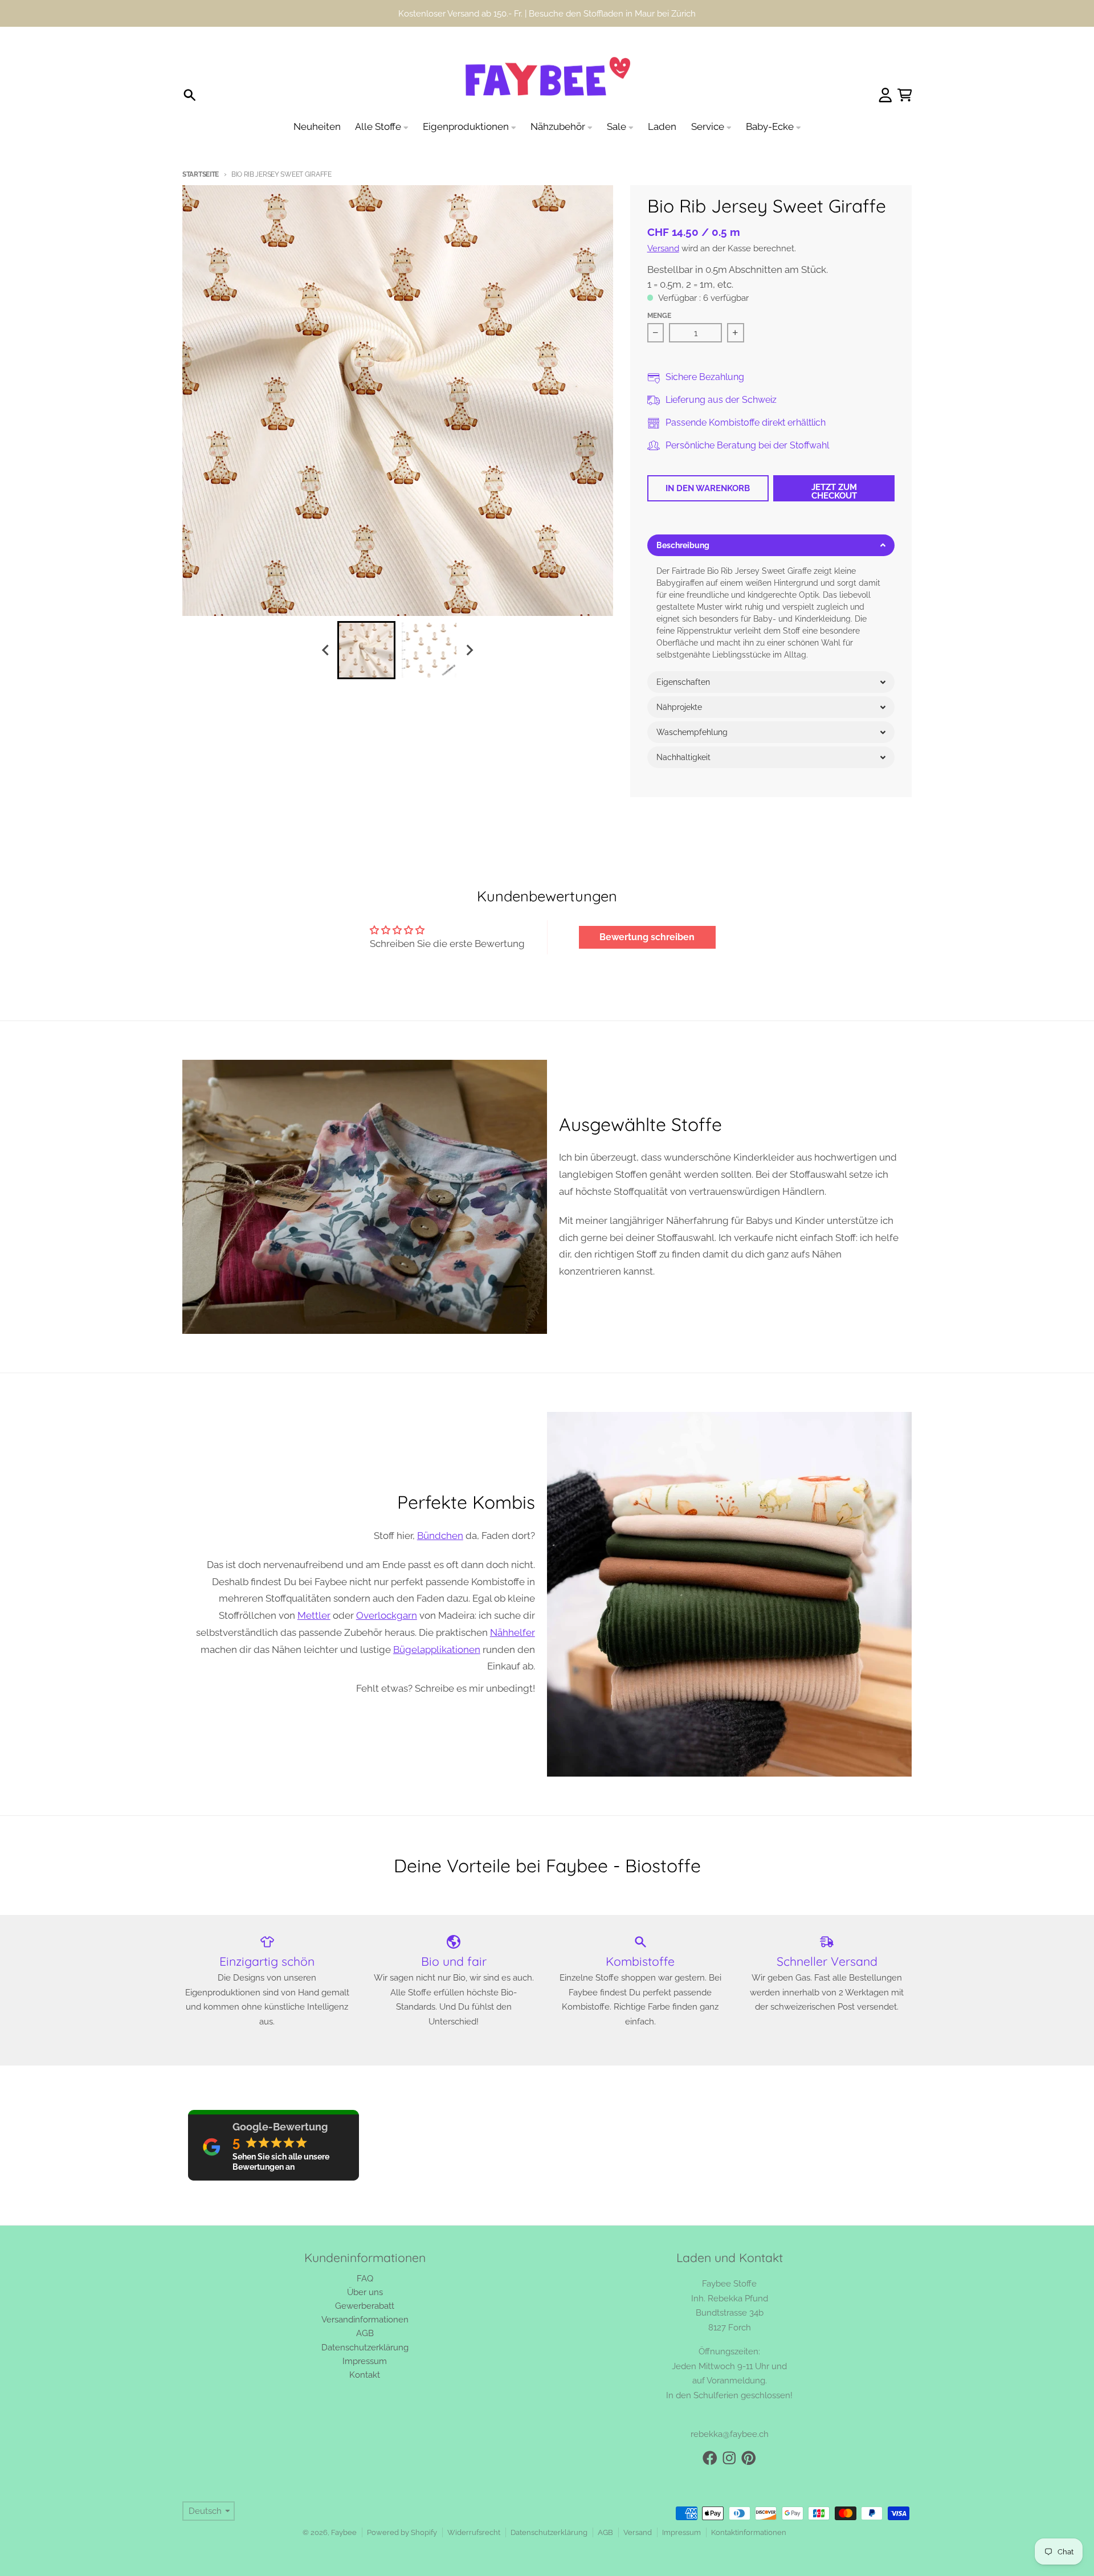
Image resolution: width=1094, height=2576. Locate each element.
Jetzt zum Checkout (834, 491)
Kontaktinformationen (749, 2532)
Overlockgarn (387, 1615)
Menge (659, 316)
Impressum (681, 2532)
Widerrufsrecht (474, 2532)
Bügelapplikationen (437, 1650)
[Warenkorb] (905, 95)
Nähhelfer (513, 1632)
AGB (605, 2532)
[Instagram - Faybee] (729, 2458)
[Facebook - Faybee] (710, 2458)
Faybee (344, 2532)
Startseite (201, 174)
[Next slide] (470, 650)
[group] (366, 650)
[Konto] (885, 95)
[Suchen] (190, 95)
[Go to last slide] (326, 650)
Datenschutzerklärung (549, 2532)
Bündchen (440, 1536)
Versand (663, 248)
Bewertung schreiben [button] (647, 937)
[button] (771, 545)
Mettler (314, 1615)
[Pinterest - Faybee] (749, 2458)
